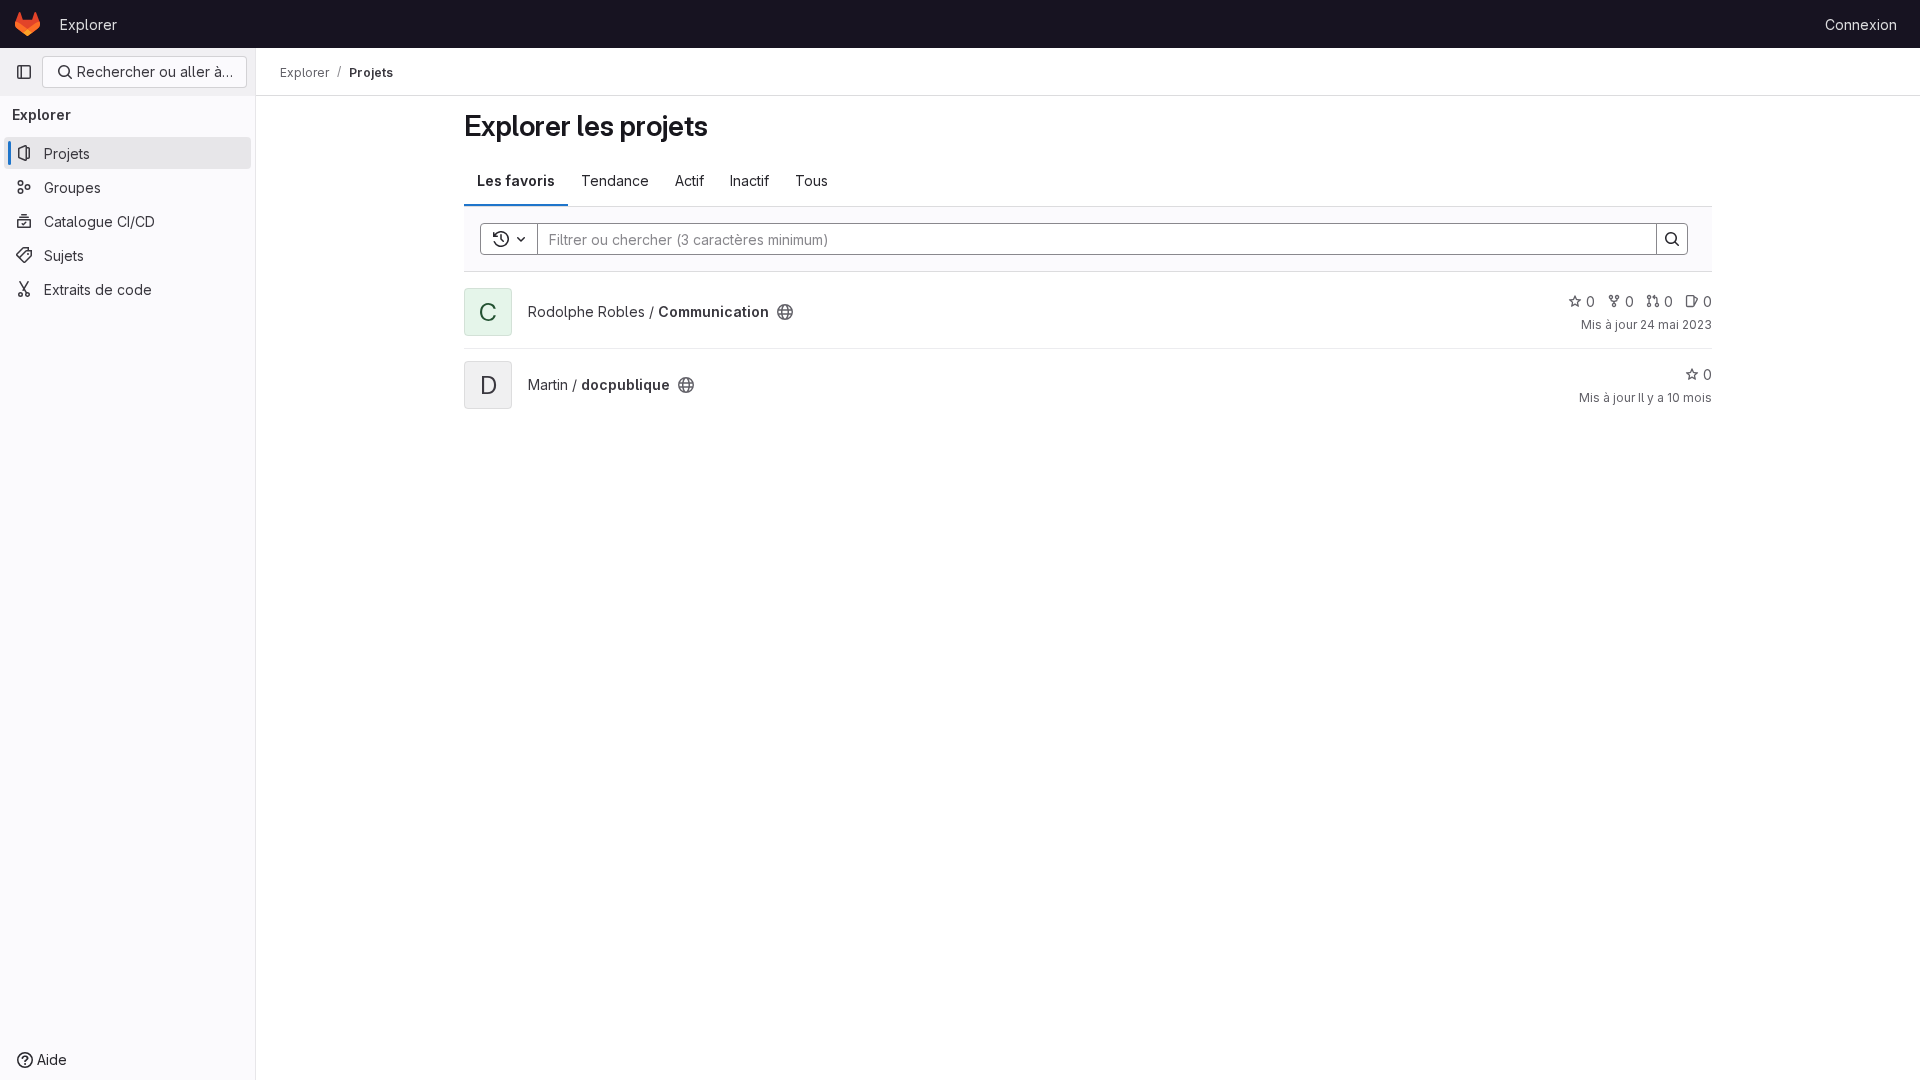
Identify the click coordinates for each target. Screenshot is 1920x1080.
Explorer (88, 24)
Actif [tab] (689, 180)
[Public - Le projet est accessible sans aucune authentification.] (785, 312)
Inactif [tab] (749, 180)
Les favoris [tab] (516, 180)
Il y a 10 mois (1675, 397)
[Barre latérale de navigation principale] (24, 72)
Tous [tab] (811, 180)
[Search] (1672, 239)
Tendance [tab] (615, 180)
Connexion (1861, 24)
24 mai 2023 (1676, 324)
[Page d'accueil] (27, 24)
